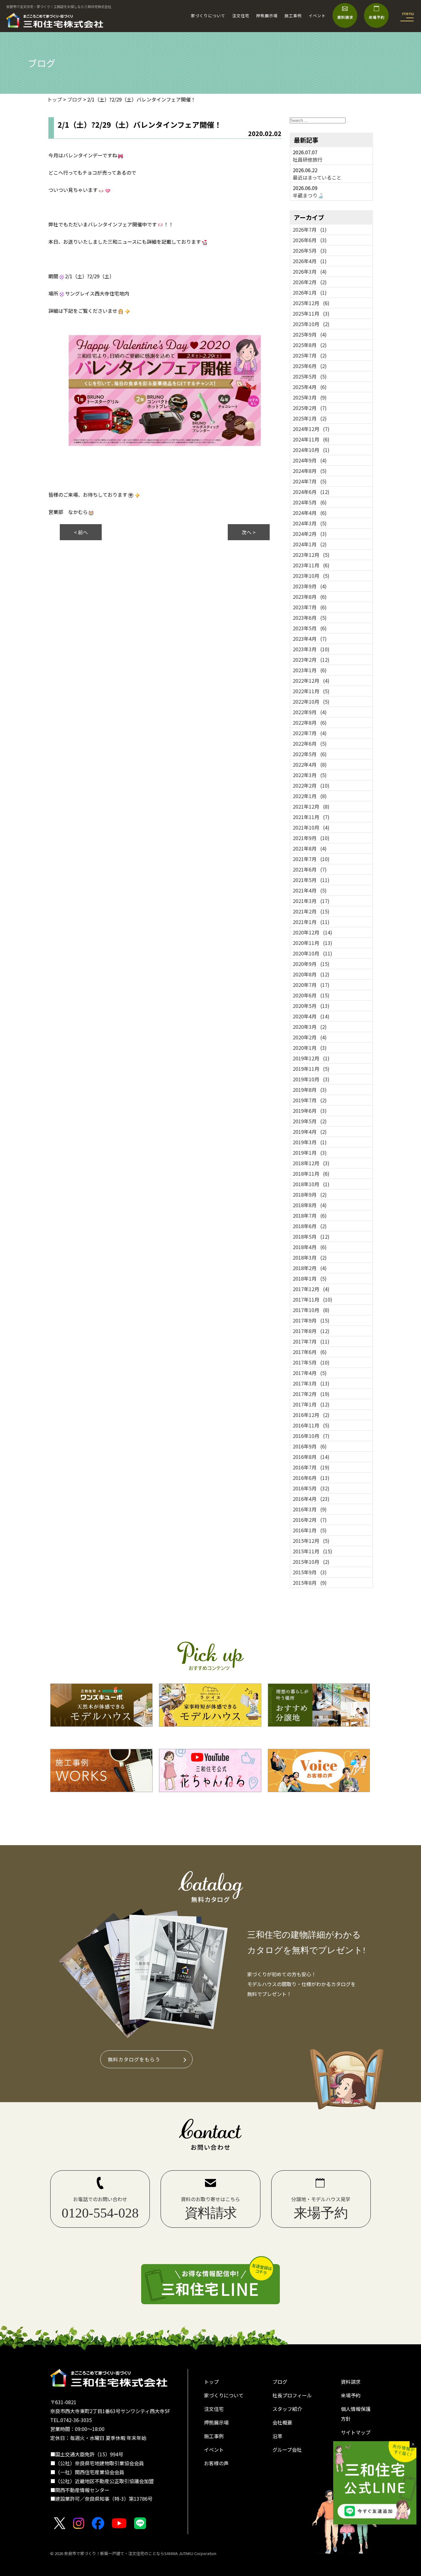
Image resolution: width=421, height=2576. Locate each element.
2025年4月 (310, 387)
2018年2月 (310, 1268)
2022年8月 (310, 723)
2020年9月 (311, 964)
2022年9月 (310, 712)
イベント (317, 16)
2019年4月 (310, 1132)
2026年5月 (310, 251)
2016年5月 (311, 1488)
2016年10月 (311, 1436)
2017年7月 (311, 1341)
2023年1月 (310, 670)
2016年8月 (311, 1457)
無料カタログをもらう (134, 2059)
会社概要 (282, 2422)
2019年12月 (311, 1058)
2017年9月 (311, 1320)
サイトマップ (356, 2432)
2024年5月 (310, 502)
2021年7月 (311, 859)
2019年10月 (311, 1079)
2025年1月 (310, 418)
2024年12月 (311, 429)
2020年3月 (310, 1027)
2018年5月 (311, 1236)
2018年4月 (310, 1247)
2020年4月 (311, 1016)
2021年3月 (311, 901)
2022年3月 (310, 775)
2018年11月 (311, 1174)
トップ (211, 2382)
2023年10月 (311, 576)
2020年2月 (310, 1037)
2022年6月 (310, 743)
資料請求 (351, 2382)
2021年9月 (311, 838)
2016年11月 (311, 1425)
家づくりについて (208, 16)
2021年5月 (311, 880)
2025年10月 (311, 324)
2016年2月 (310, 1520)
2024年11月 (311, 439)
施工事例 (293, 16)
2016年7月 (311, 1467)
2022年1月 (310, 796)
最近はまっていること (317, 177)
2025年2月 (310, 408)
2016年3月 (310, 1509)
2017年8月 (311, 1331)
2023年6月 (310, 618)
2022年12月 (311, 681)
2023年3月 (311, 649)
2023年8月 (310, 597)
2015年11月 (313, 1551)
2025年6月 (310, 366)
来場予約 (351, 2395)
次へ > (249, 532)
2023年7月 (310, 607)
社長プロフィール (292, 2395)
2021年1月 (311, 922)
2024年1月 (310, 544)
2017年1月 (311, 1404)
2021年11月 (311, 817)
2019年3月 (310, 1142)
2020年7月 (311, 985)
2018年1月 (310, 1278)
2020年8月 (311, 974)
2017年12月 (311, 1289)
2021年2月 (311, 911)
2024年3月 (310, 523)
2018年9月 (310, 1195)
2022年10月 (311, 702)
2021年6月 (310, 869)
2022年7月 (310, 733)
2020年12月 (313, 932)
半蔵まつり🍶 (308, 195)
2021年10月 (311, 827)
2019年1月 (310, 1153)
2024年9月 (310, 460)
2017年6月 (310, 1352)
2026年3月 (310, 271)
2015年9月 (310, 1572)
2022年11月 (311, 691)
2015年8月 (310, 1583)
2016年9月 (310, 1446)
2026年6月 (310, 240)
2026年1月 (310, 292)
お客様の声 (216, 2463)
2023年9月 (310, 586)
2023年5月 (310, 628)
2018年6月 (310, 1226)
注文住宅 (241, 16)
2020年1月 (310, 1048)
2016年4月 (311, 1499)
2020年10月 (313, 953)
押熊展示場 (267, 16)
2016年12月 (311, 1415)
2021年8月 (310, 848)
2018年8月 (310, 1205)
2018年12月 (311, 1163)
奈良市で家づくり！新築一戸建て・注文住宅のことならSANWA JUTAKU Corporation (140, 2553)
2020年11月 (313, 943)
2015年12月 (311, 1541)
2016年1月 (310, 1530)
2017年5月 (311, 1362)
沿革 (277, 2436)
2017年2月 (311, 1394)
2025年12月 (311, 303)
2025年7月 (310, 355)
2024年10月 (311, 450)
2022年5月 (310, 754)
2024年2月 (310, 534)
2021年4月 (310, 890)
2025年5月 (310, 376)
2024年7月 (310, 481)
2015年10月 (311, 1562)
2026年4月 (310, 261)
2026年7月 (310, 230)
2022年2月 (311, 785)
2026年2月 (310, 282)
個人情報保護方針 (356, 2414)
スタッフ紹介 (287, 2409)
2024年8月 (310, 471)
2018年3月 (310, 1257)
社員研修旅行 (308, 159)
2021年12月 (311, 806)
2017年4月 (310, 1373)
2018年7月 (310, 1216)
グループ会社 (287, 2450)
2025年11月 (311, 313)
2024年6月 (311, 492)
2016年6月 (311, 1478)
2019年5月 (310, 1121)
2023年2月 (311, 660)
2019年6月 (310, 1111)
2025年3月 (310, 397)
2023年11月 (311, 565)
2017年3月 (311, 1383)
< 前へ (81, 532)
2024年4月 (310, 513)
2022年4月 (310, 764)
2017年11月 (313, 1299)
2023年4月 (310, 639)
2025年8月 (310, 345)
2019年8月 (310, 1090)
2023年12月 (311, 555)
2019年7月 (310, 1100)
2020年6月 (311, 995)
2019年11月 (311, 1069)
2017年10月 (311, 1310)
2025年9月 (310, 334)
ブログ (280, 2382)
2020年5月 (311, 1006)
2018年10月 (311, 1184)
